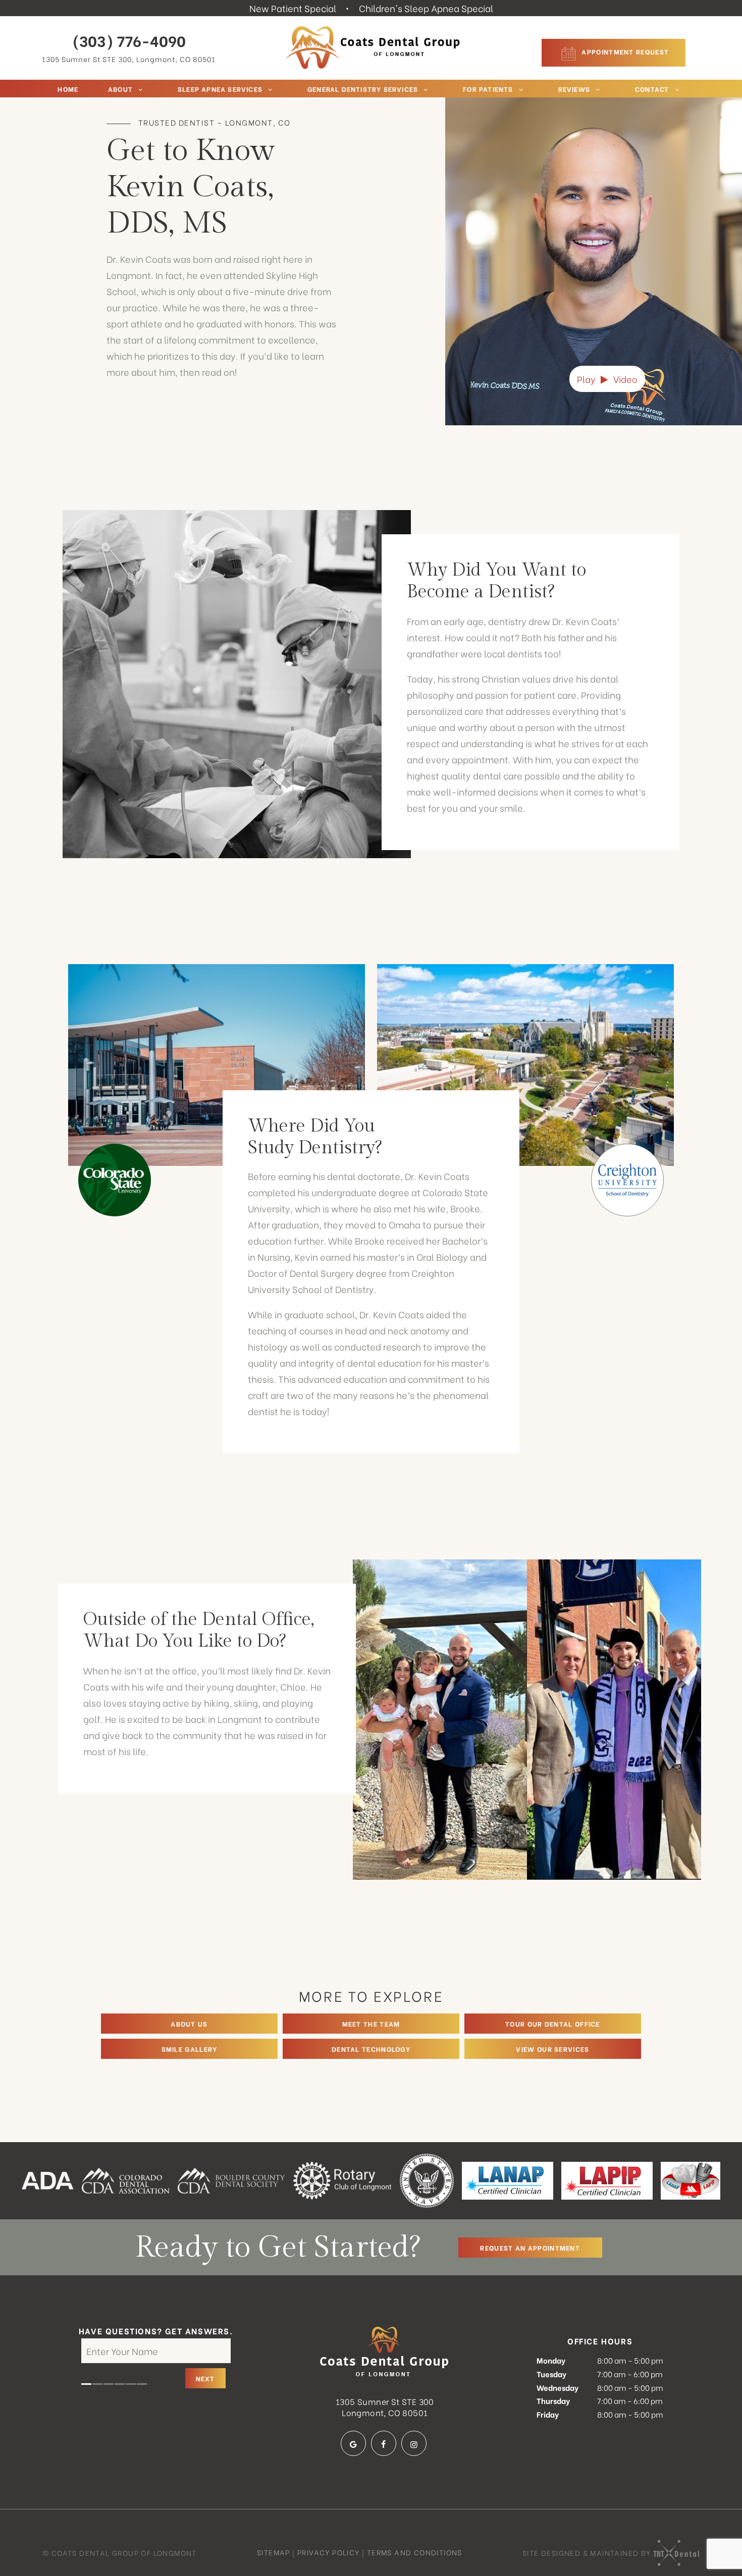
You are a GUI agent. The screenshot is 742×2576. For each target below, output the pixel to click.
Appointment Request (624, 51)
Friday (548, 2414)
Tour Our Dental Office (553, 2023)
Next (205, 2378)
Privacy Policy (329, 2552)
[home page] (374, 48)
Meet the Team (371, 2023)
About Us (189, 2023)
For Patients (488, 89)
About (120, 89)
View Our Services (552, 2049)
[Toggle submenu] (140, 89)
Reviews (574, 89)
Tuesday (551, 2374)
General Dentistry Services (363, 89)
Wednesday (558, 2387)
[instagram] (414, 2443)
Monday (551, 2360)
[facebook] (384, 2443)
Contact (652, 89)
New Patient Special (293, 8)
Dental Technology (371, 2049)
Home (68, 89)
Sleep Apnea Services (220, 89)
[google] (353, 2443)
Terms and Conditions (415, 2552)
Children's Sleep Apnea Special (426, 8)
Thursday (553, 2400)
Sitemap (274, 2552)
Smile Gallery (190, 2049)
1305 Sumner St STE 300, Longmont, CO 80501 (129, 59)
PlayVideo (607, 379)
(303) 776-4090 (129, 40)
